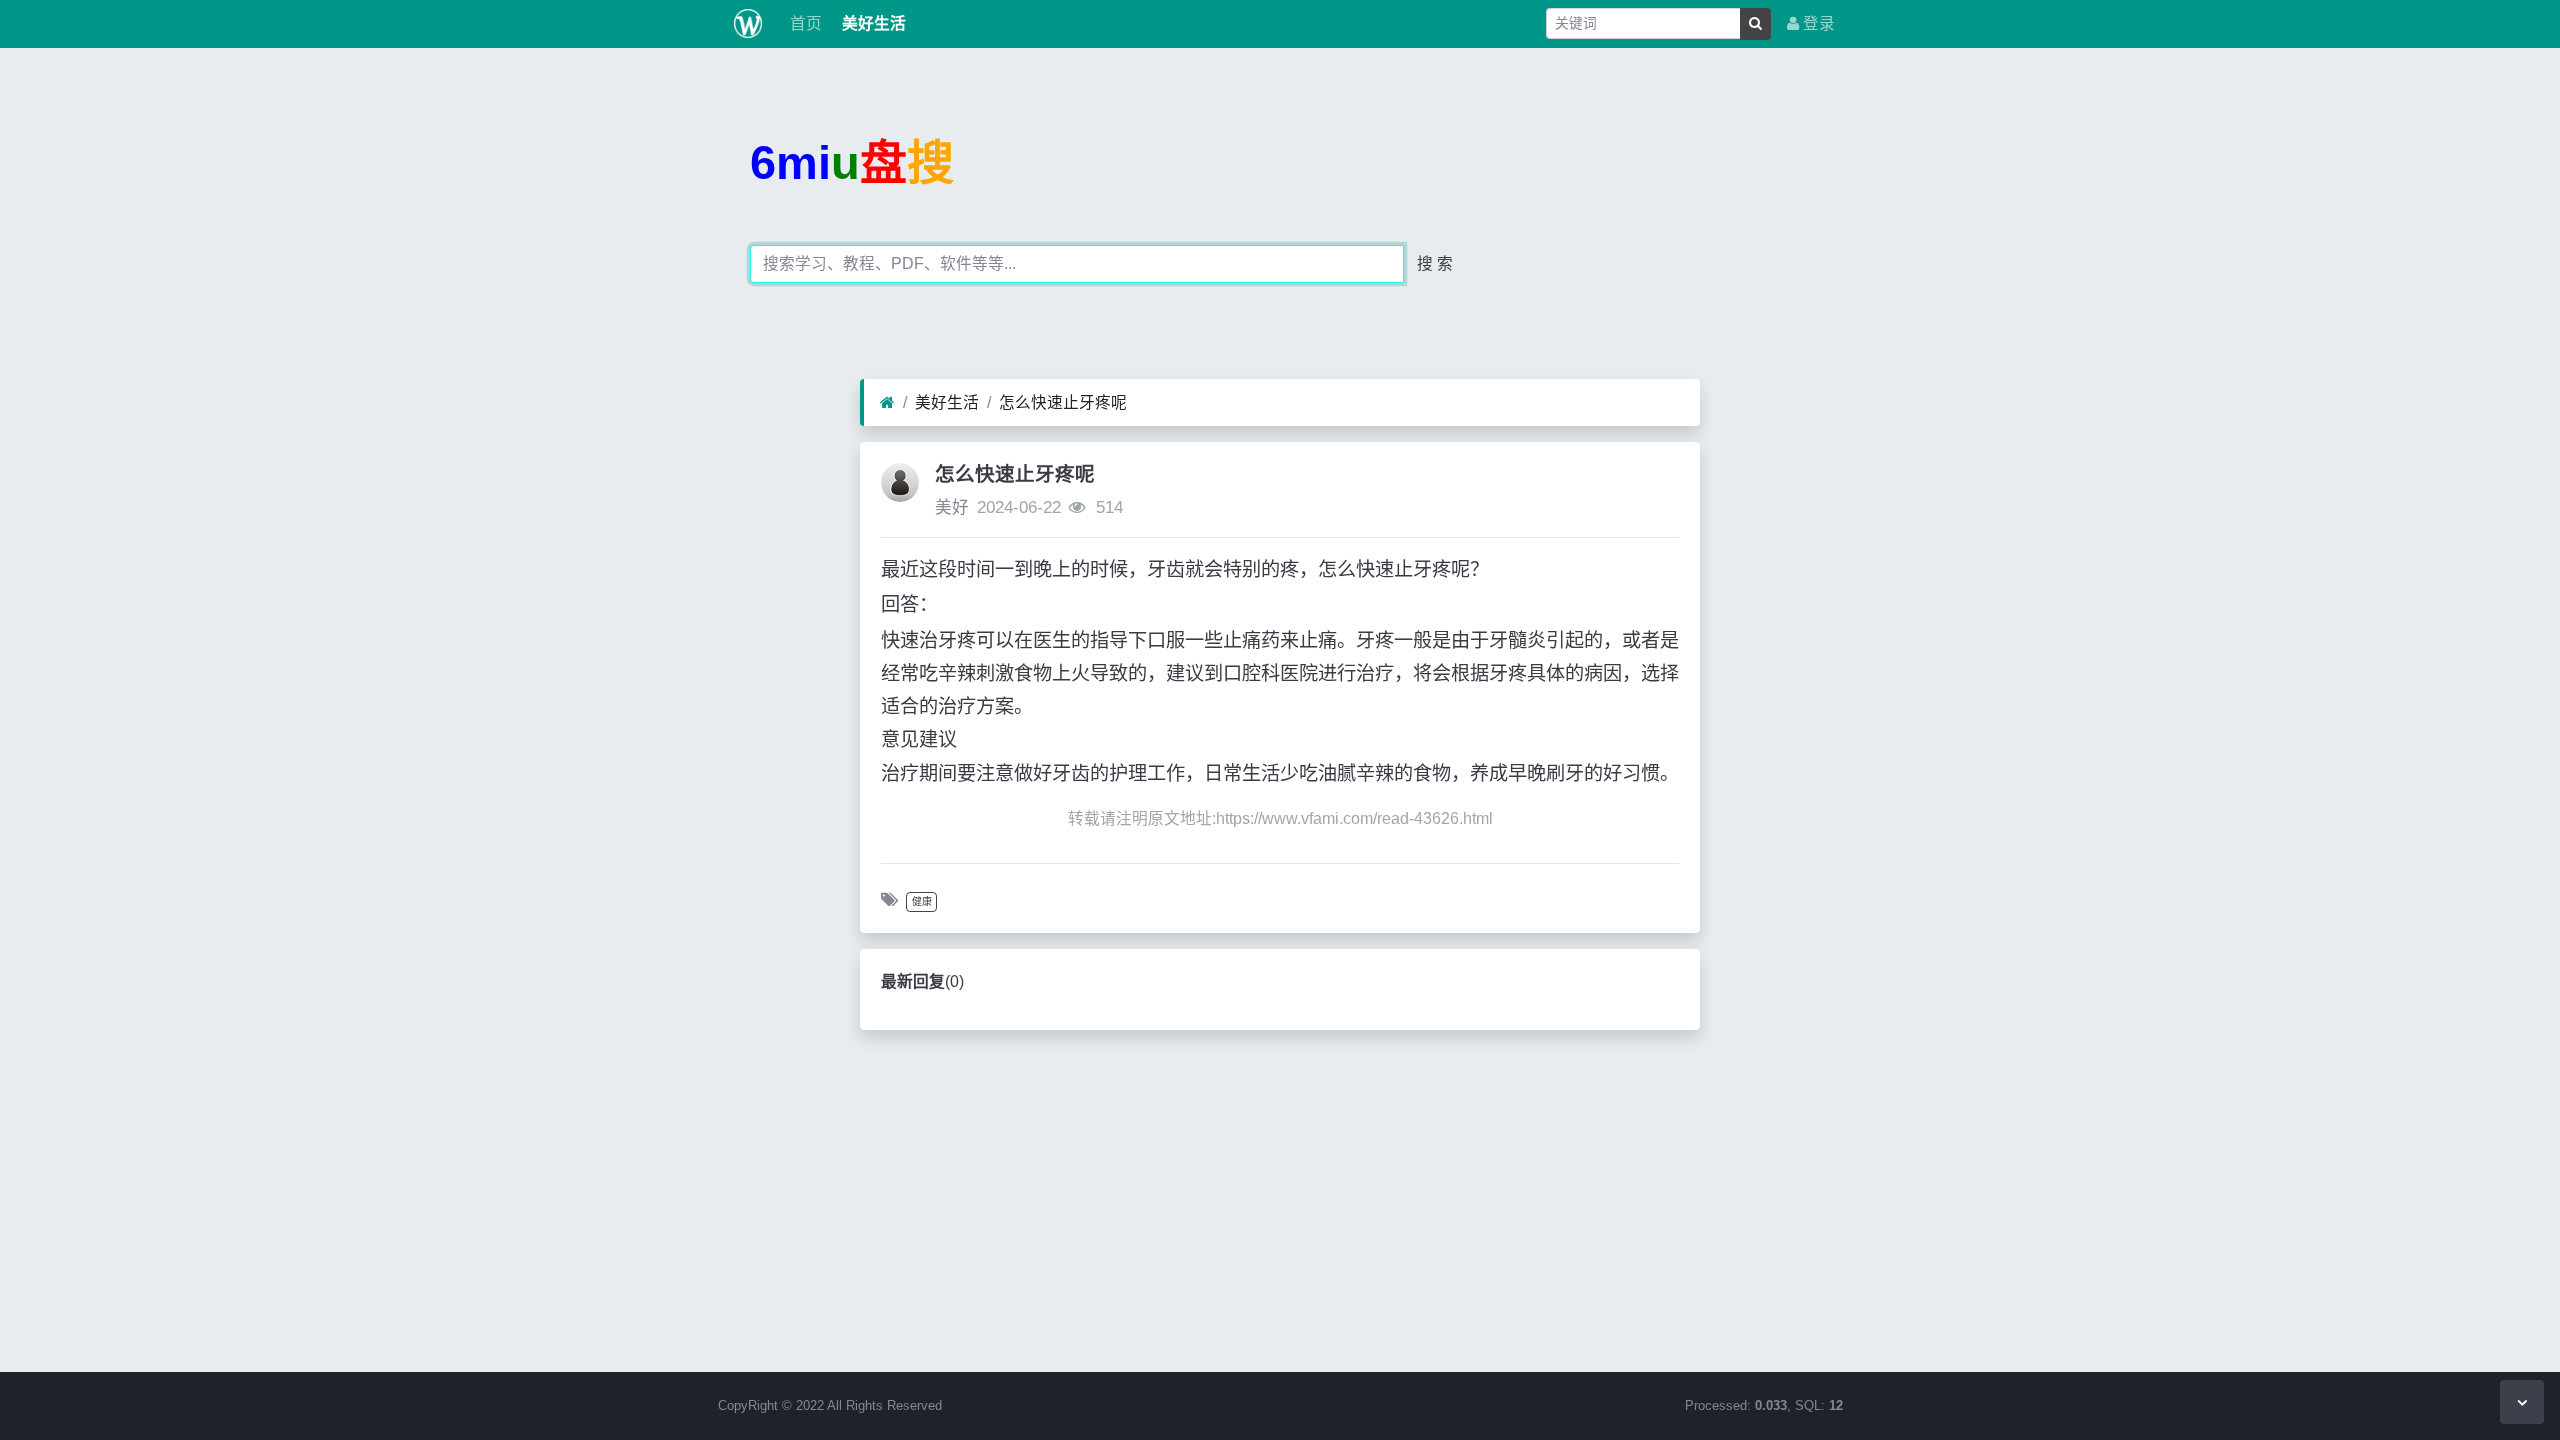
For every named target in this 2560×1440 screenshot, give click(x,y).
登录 (1817, 23)
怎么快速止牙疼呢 (1063, 402)
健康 (922, 901)
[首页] (887, 403)
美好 (952, 507)
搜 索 (1435, 263)
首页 (804, 23)
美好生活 (872, 23)
